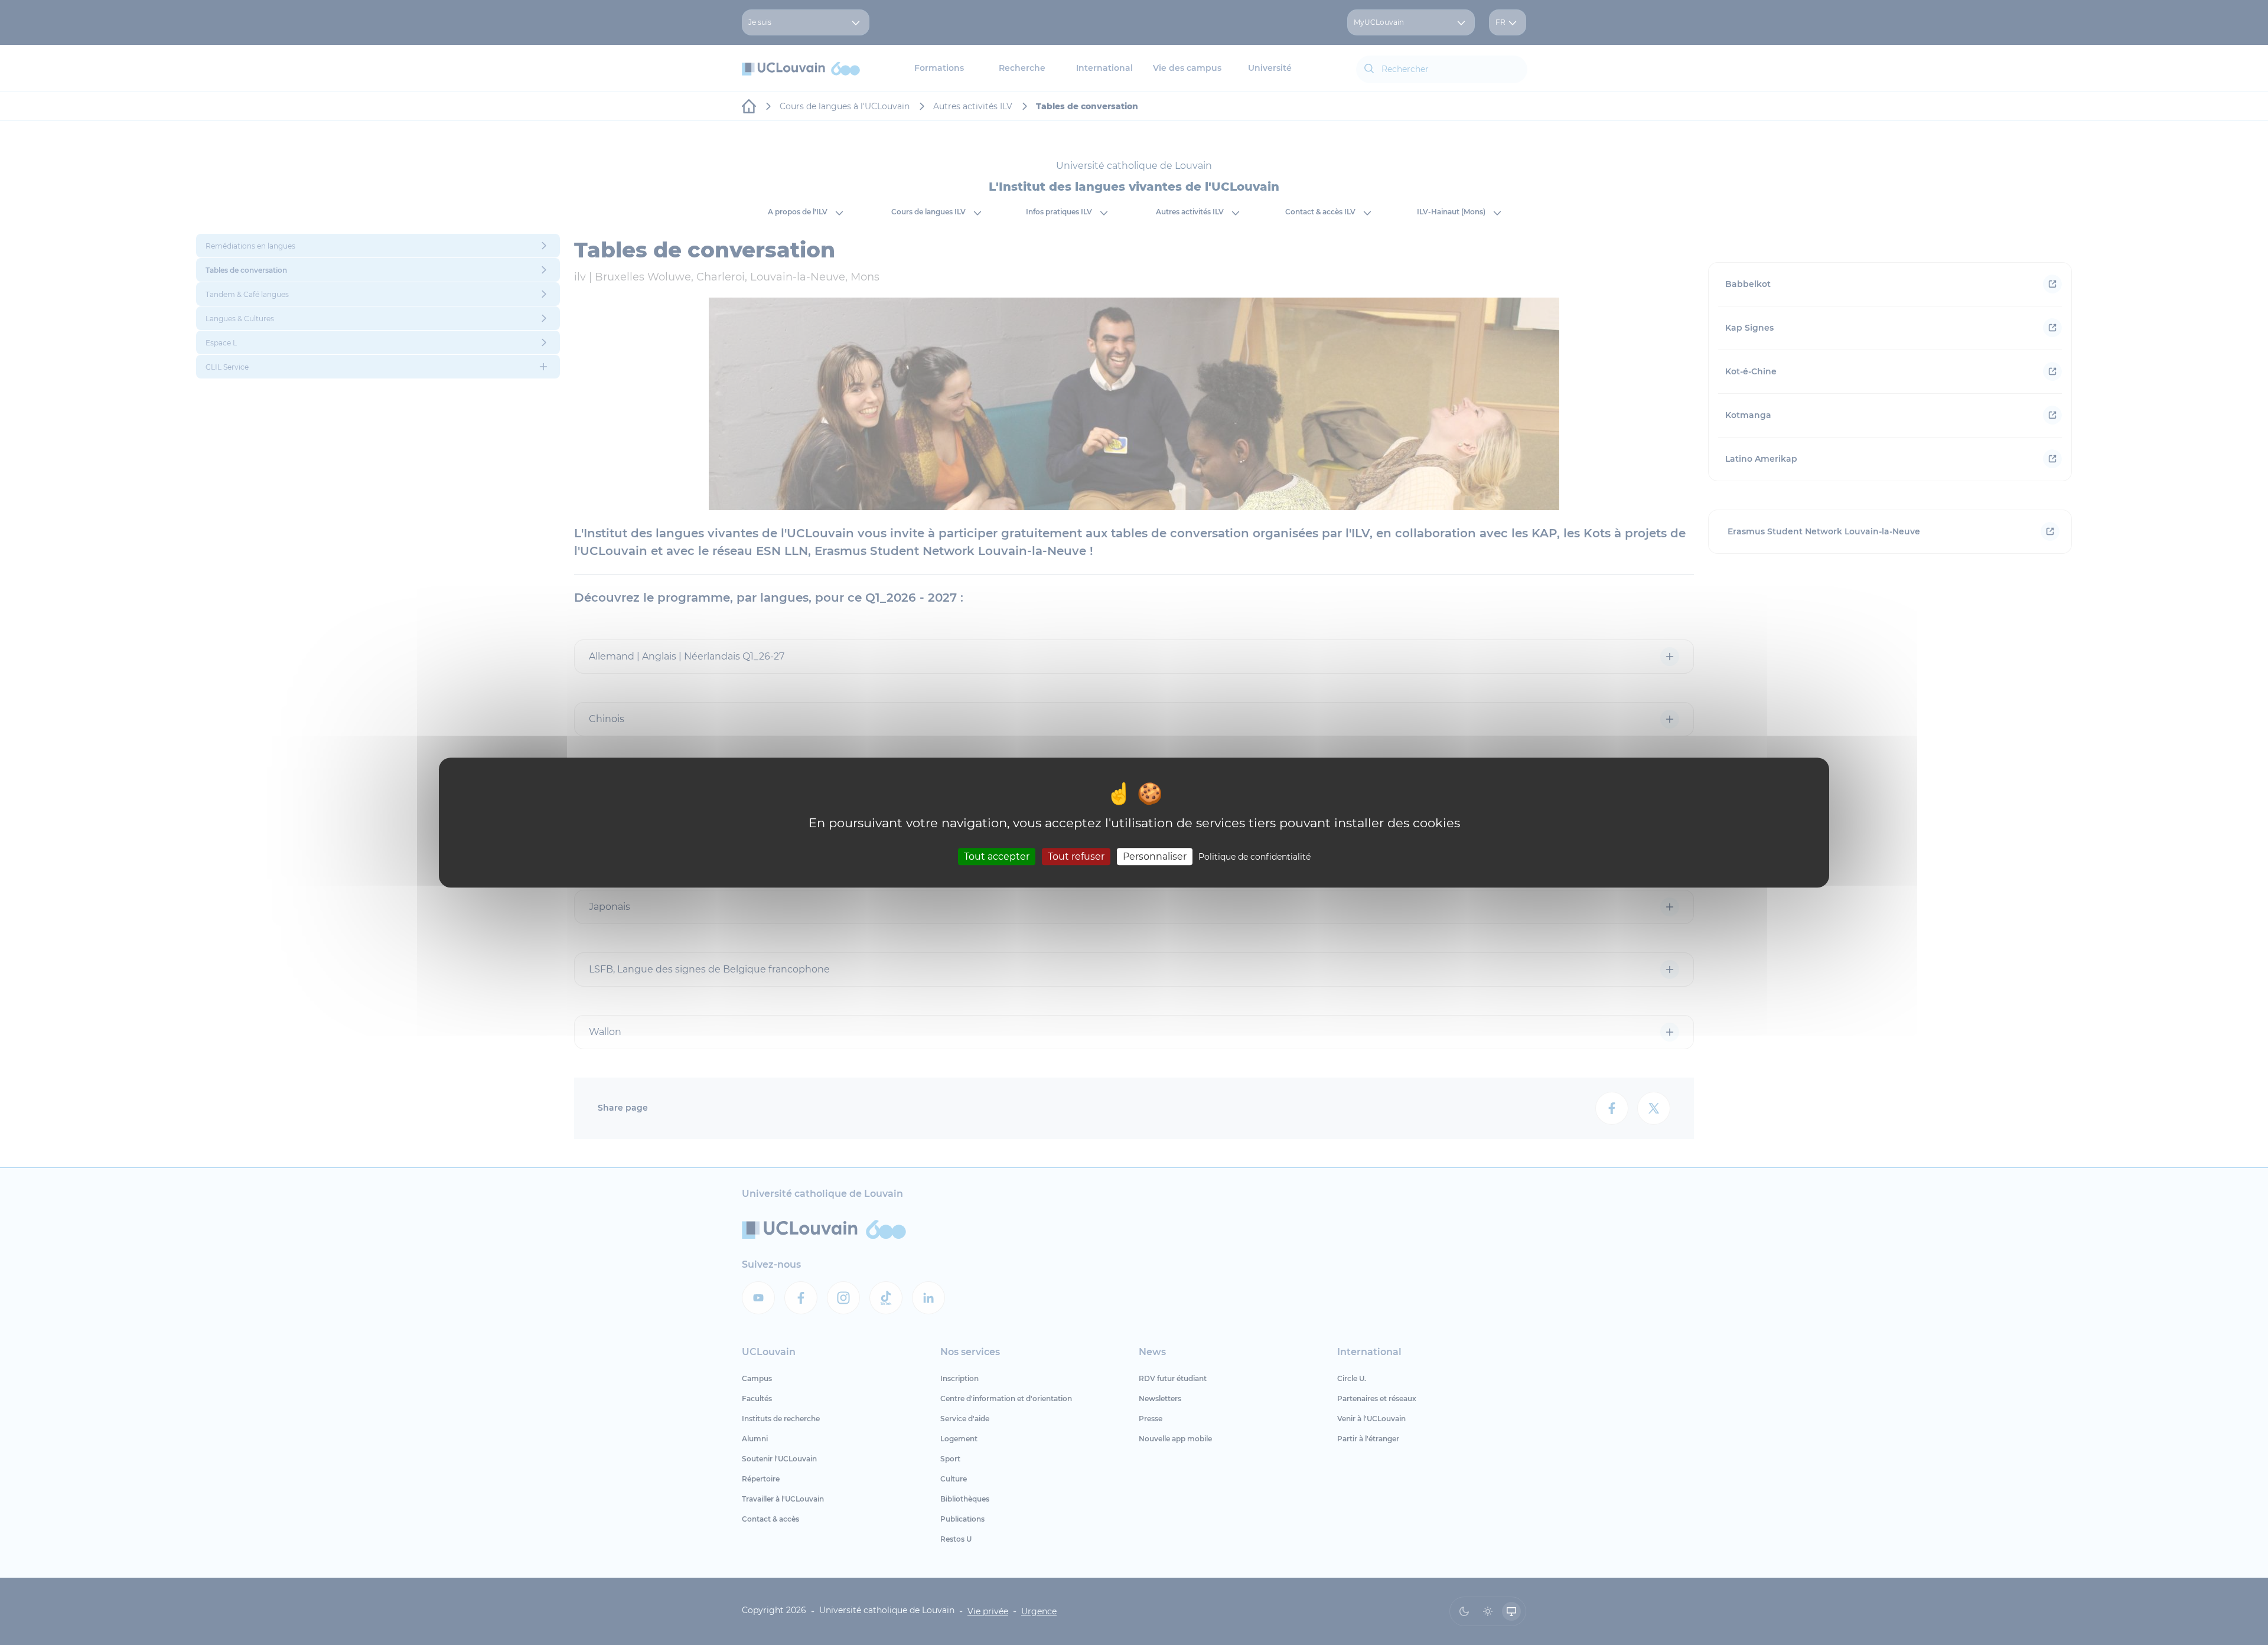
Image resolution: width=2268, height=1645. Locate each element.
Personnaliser (1155, 856)
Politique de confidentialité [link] (1254, 857)
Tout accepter (997, 856)
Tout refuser (1076, 856)
